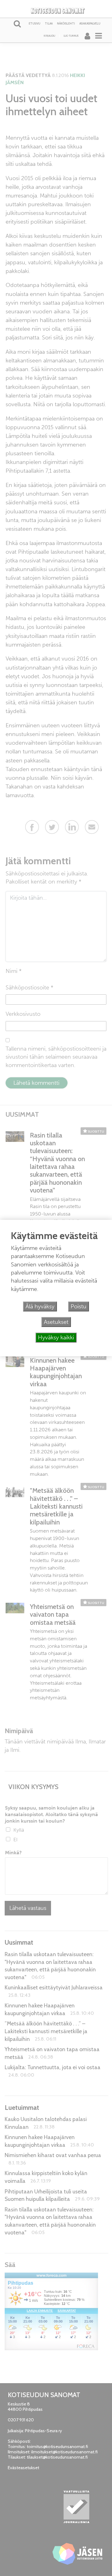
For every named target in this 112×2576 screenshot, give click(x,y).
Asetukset (56, 1322)
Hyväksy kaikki (56, 1338)
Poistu (79, 1306)
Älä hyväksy (40, 1306)
